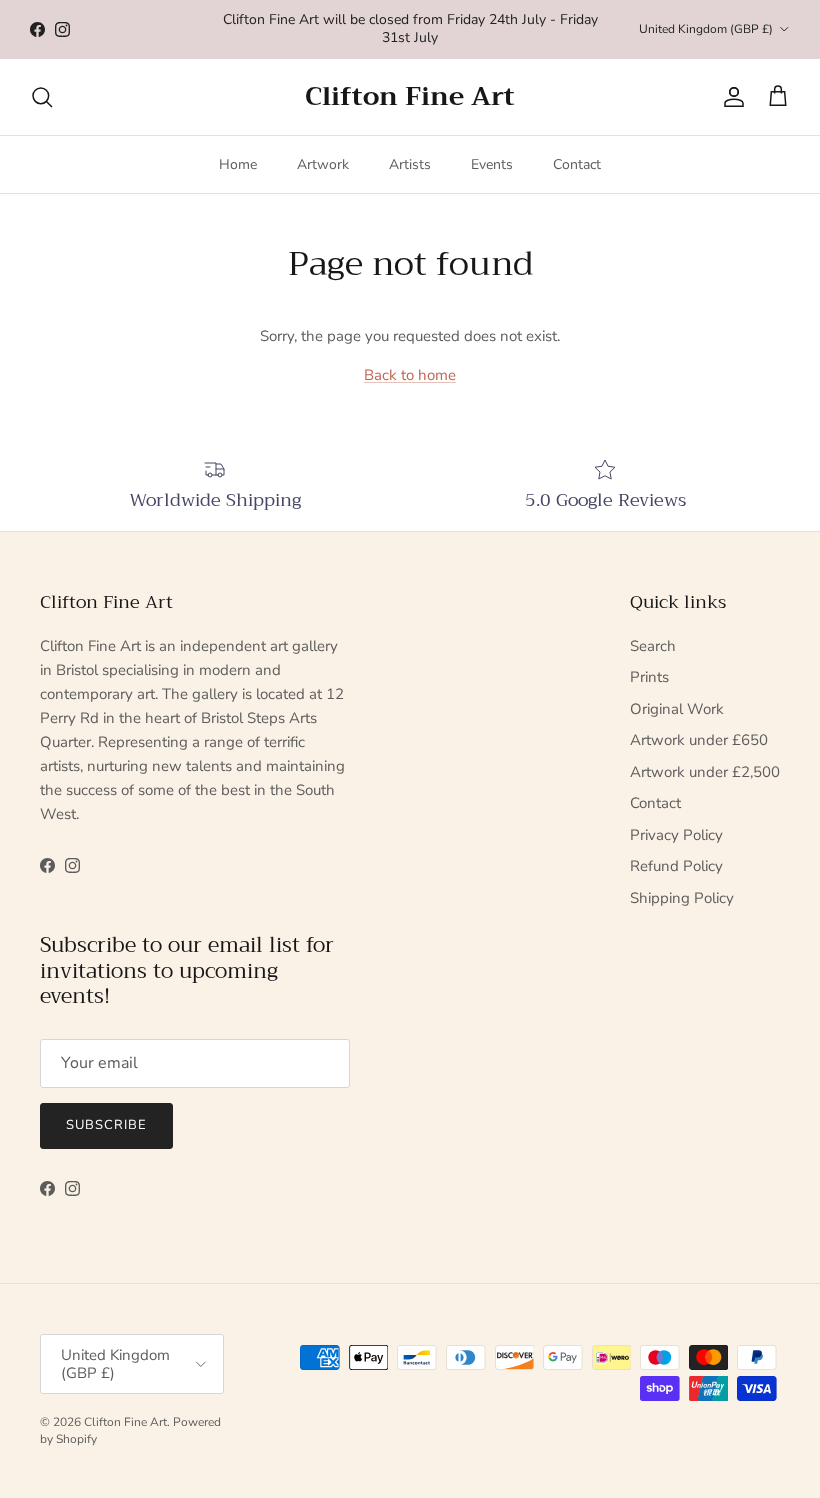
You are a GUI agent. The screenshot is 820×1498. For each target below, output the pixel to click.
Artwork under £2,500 (705, 772)
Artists (410, 164)
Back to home (410, 375)
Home (238, 164)
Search (653, 646)
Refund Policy (676, 866)
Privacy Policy (676, 835)
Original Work (677, 709)
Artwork (323, 164)
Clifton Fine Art (125, 1422)
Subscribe (106, 1125)
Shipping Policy (682, 898)
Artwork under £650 (699, 740)
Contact (577, 164)
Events (492, 164)
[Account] (730, 97)
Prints (649, 677)
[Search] (42, 97)
